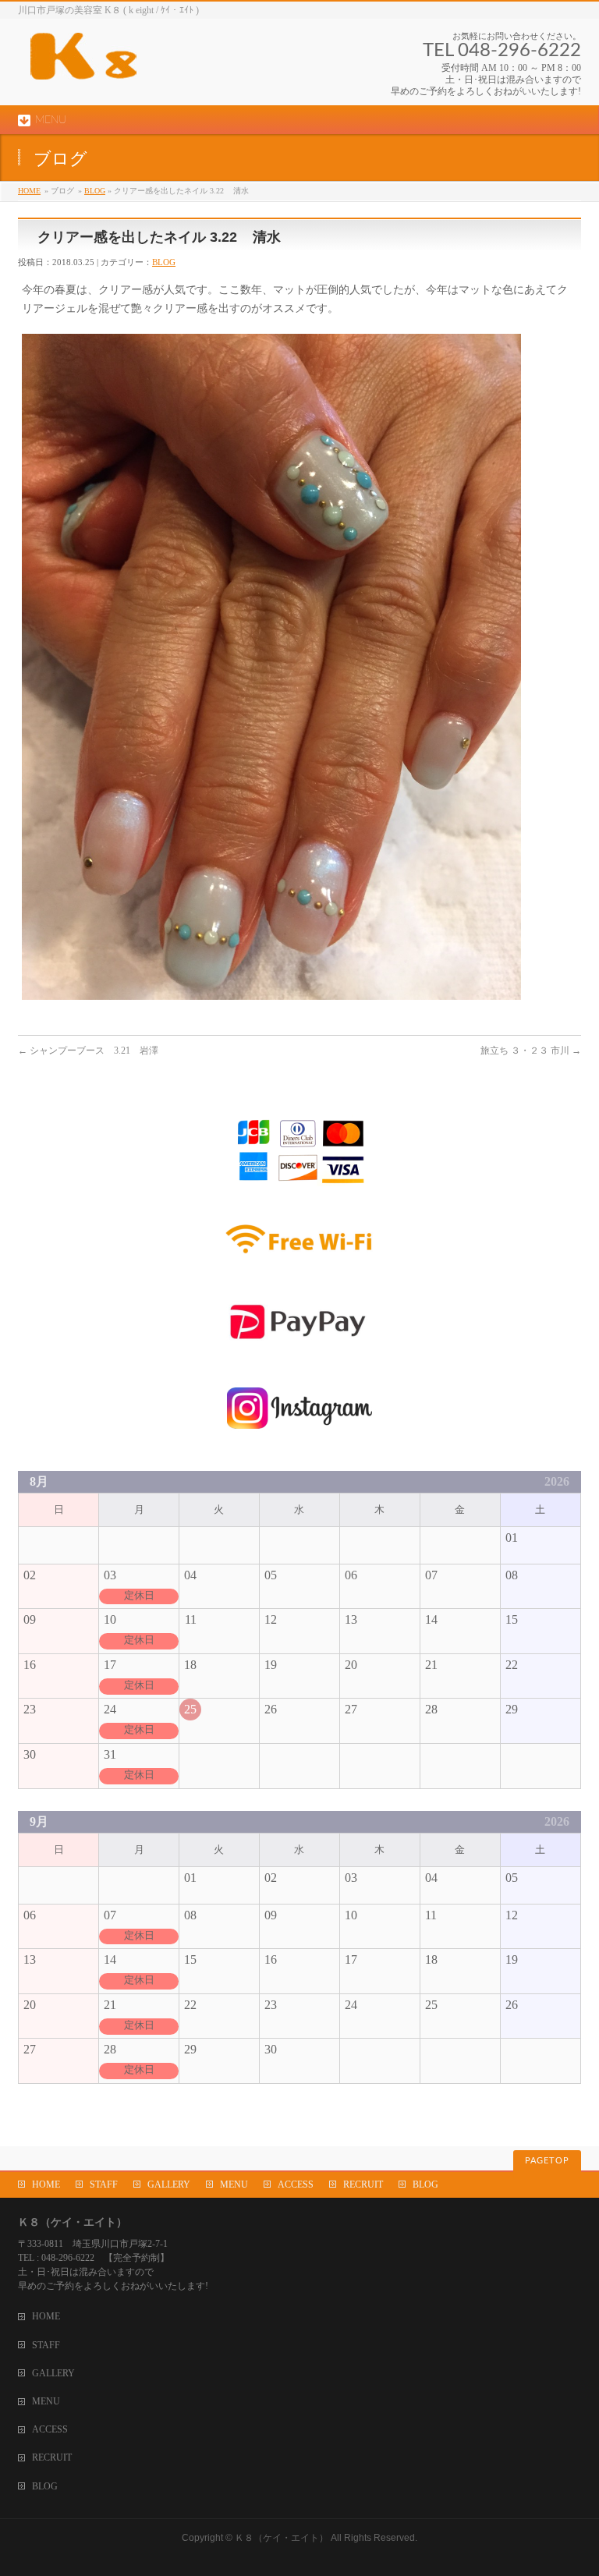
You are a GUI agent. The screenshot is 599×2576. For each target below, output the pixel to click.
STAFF (104, 2184)
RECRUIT (363, 2184)
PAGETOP (547, 2161)
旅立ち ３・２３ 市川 (531, 1051)
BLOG (95, 191)
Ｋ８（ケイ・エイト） (282, 2538)
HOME (29, 191)
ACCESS (296, 2184)
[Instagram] (299, 1439)
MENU (234, 2184)
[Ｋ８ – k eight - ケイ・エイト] (154, 62)
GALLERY (169, 2184)
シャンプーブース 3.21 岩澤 (88, 1051)
